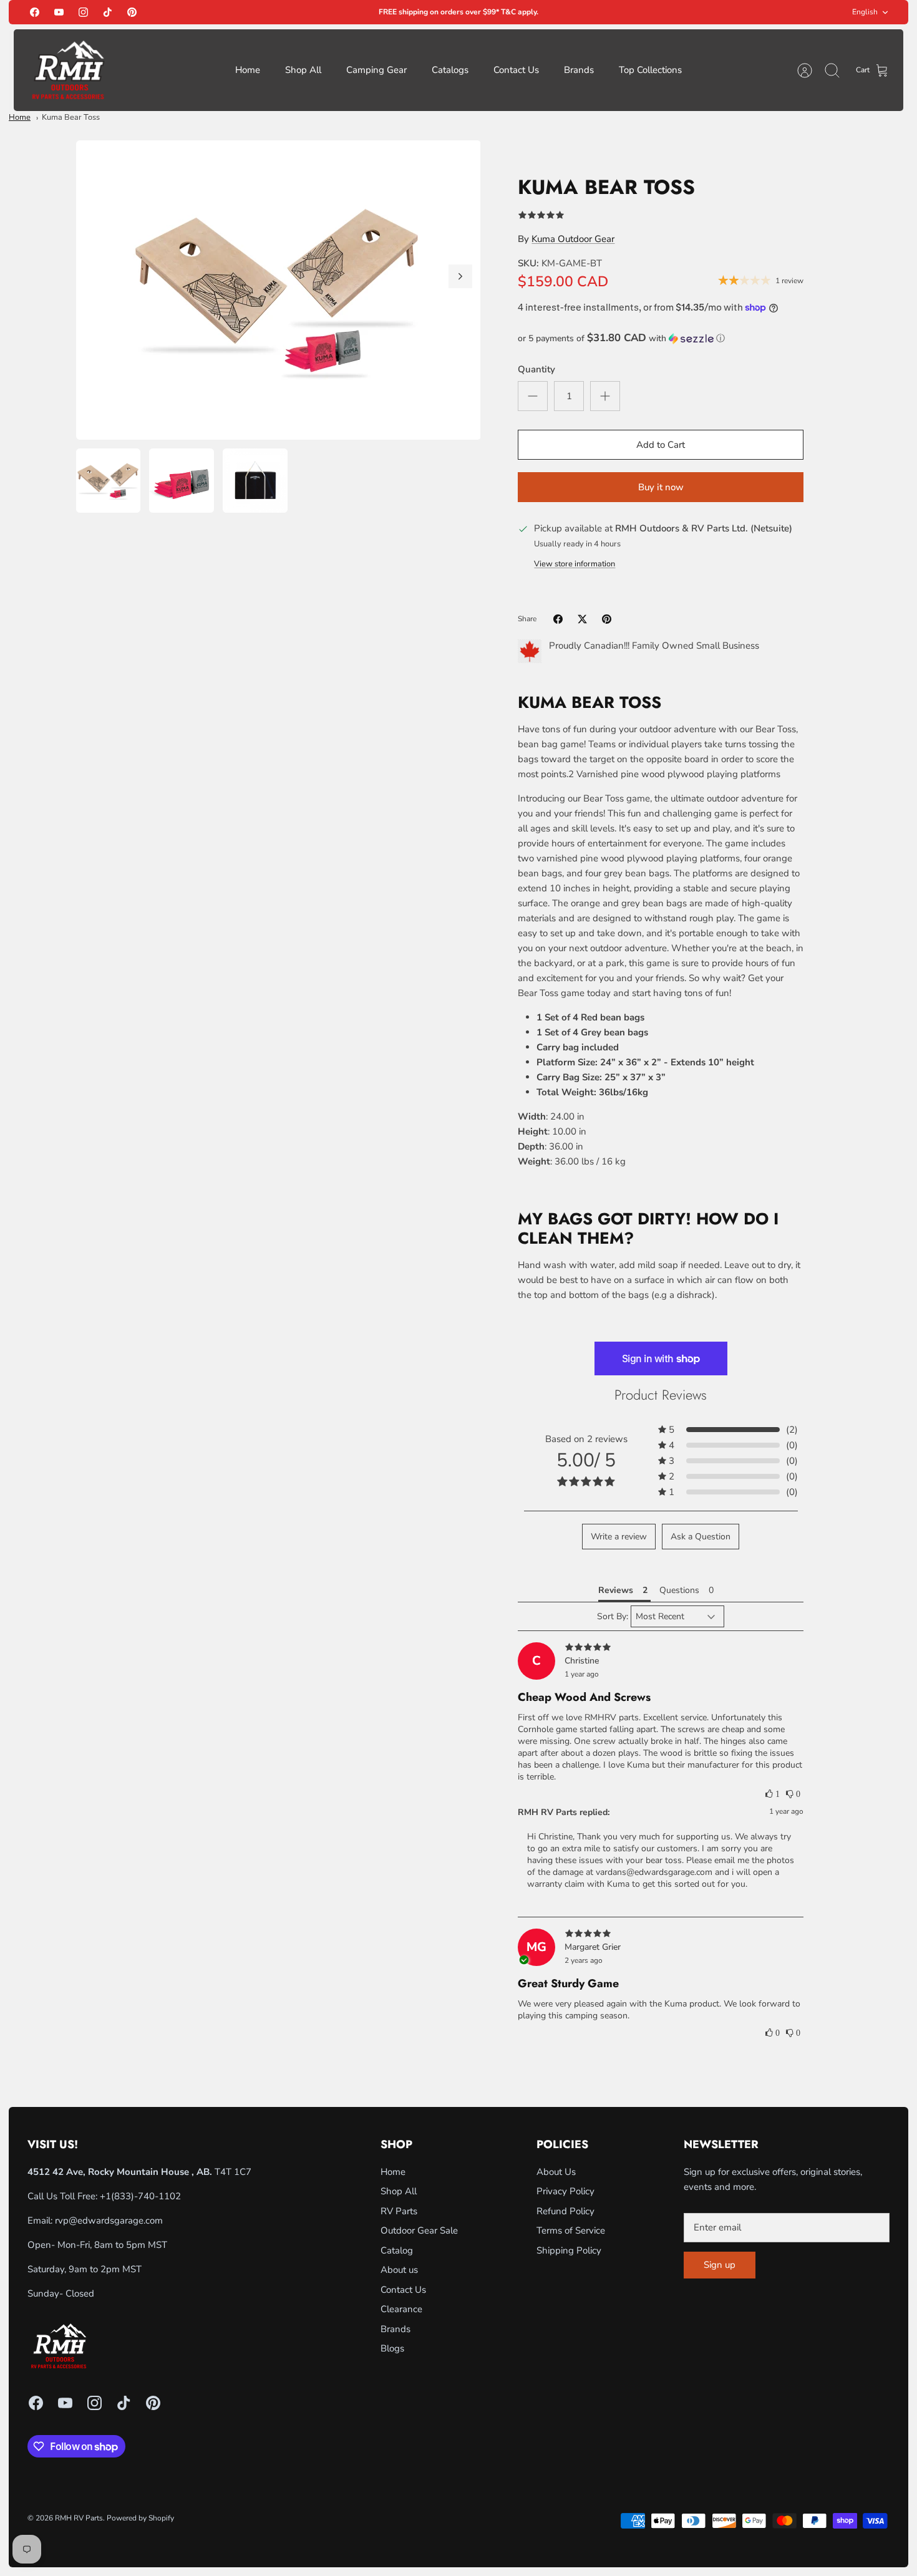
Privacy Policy (565, 2191)
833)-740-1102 (148, 2196)
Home (248, 70)
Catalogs (450, 70)
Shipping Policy (569, 2250)
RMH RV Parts (79, 2518)
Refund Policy (565, 2211)
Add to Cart (661, 445)
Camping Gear (376, 70)
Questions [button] (679, 1590)
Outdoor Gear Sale (419, 2230)
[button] (661, 338)
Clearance (401, 2309)
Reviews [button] (616, 1590)
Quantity (536, 369)
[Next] (460, 276)
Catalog (397, 2250)
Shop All (303, 70)
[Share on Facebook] (558, 619)
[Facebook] (35, 12)
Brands (579, 70)
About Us (556, 2172)
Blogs (392, 2348)
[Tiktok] (108, 12)
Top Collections (650, 70)
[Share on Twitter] (582, 619)
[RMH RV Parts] (68, 70)
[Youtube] (59, 12)
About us (399, 2270)
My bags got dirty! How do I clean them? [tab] (648, 1229)
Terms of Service (571, 2230)
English (865, 12)
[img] (661, 1648)
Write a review (619, 1537)
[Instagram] (83, 12)
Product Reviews (661, 1395)
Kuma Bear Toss (71, 117)
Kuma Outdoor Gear (573, 239)
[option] (279, 290)
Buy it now (661, 487)
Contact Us (516, 70)
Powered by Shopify (140, 2518)
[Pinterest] (132, 12)
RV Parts (399, 2211)
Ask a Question (701, 1537)
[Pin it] (607, 619)
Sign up (720, 2265)
